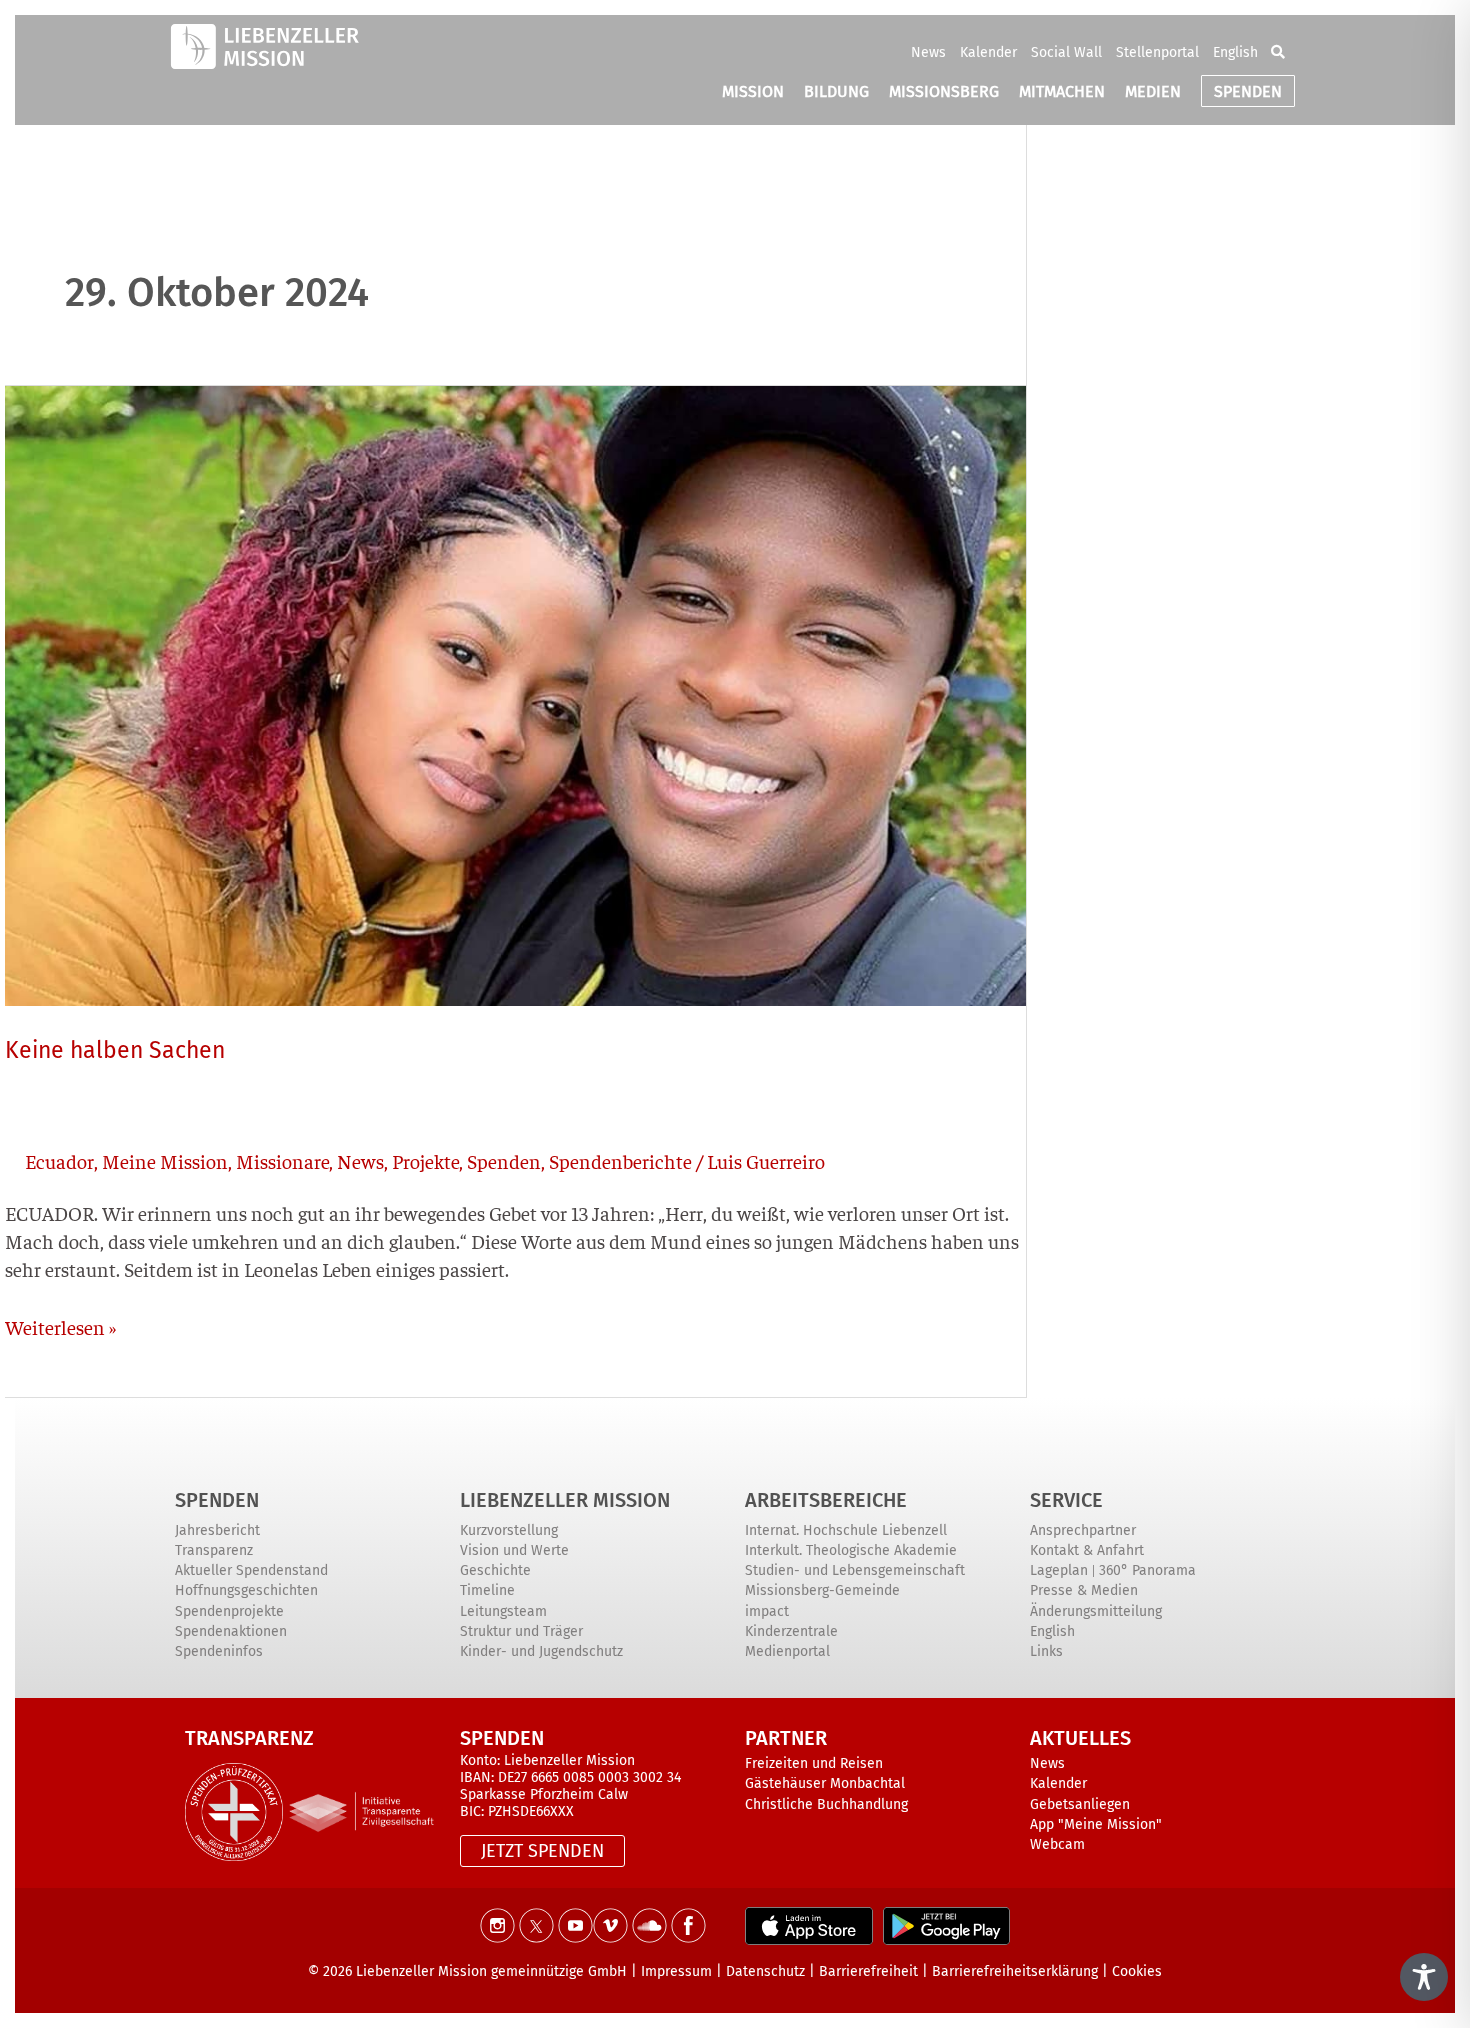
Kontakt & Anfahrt (1087, 1550)
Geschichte (495, 1570)
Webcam (1057, 1844)
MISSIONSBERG (944, 91)
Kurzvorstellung (509, 1530)
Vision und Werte (514, 1550)
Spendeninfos (219, 1651)
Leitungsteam (503, 1611)
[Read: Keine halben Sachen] (515, 692)
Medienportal (787, 1651)
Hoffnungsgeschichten (246, 1590)
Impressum (676, 1971)
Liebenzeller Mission (565, 1500)
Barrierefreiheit (868, 1971)
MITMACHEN (1062, 91)
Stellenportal (1157, 52)
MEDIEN (1153, 91)
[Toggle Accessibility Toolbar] (1424, 1977)
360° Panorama (1147, 1570)
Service (1066, 1500)
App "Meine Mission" (1096, 1824)
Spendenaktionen (231, 1631)
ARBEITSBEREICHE (826, 1500)
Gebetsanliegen (1080, 1804)
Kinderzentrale (791, 1631)
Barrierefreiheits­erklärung (1015, 1971)
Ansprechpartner (1083, 1530)
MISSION (753, 91)
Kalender (988, 52)
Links (1046, 1651)
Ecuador (59, 1160)
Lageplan (1059, 1570)
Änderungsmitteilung (1096, 1611)
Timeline (487, 1590)
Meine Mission (165, 1160)
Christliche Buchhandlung (826, 1804)
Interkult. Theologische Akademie (851, 1550)
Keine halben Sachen (115, 1050)
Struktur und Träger (521, 1631)
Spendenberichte (620, 1160)
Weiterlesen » (61, 1326)
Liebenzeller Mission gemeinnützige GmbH (491, 1971)
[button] (1278, 52)
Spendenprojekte (229, 1611)
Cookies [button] (1137, 1971)
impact (767, 1611)
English (1235, 52)
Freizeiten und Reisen (814, 1763)
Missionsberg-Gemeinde (822, 1590)
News (928, 52)
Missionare (282, 1160)
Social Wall (1066, 52)
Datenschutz (765, 1971)
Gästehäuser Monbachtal (825, 1783)
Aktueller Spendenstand (251, 1570)
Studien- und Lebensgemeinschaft (855, 1570)
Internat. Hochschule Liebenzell (846, 1530)
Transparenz (214, 1550)
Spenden (504, 1160)
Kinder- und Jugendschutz (541, 1651)
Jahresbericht (217, 1530)
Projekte (425, 1160)
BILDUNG (836, 91)
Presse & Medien (1084, 1590)
